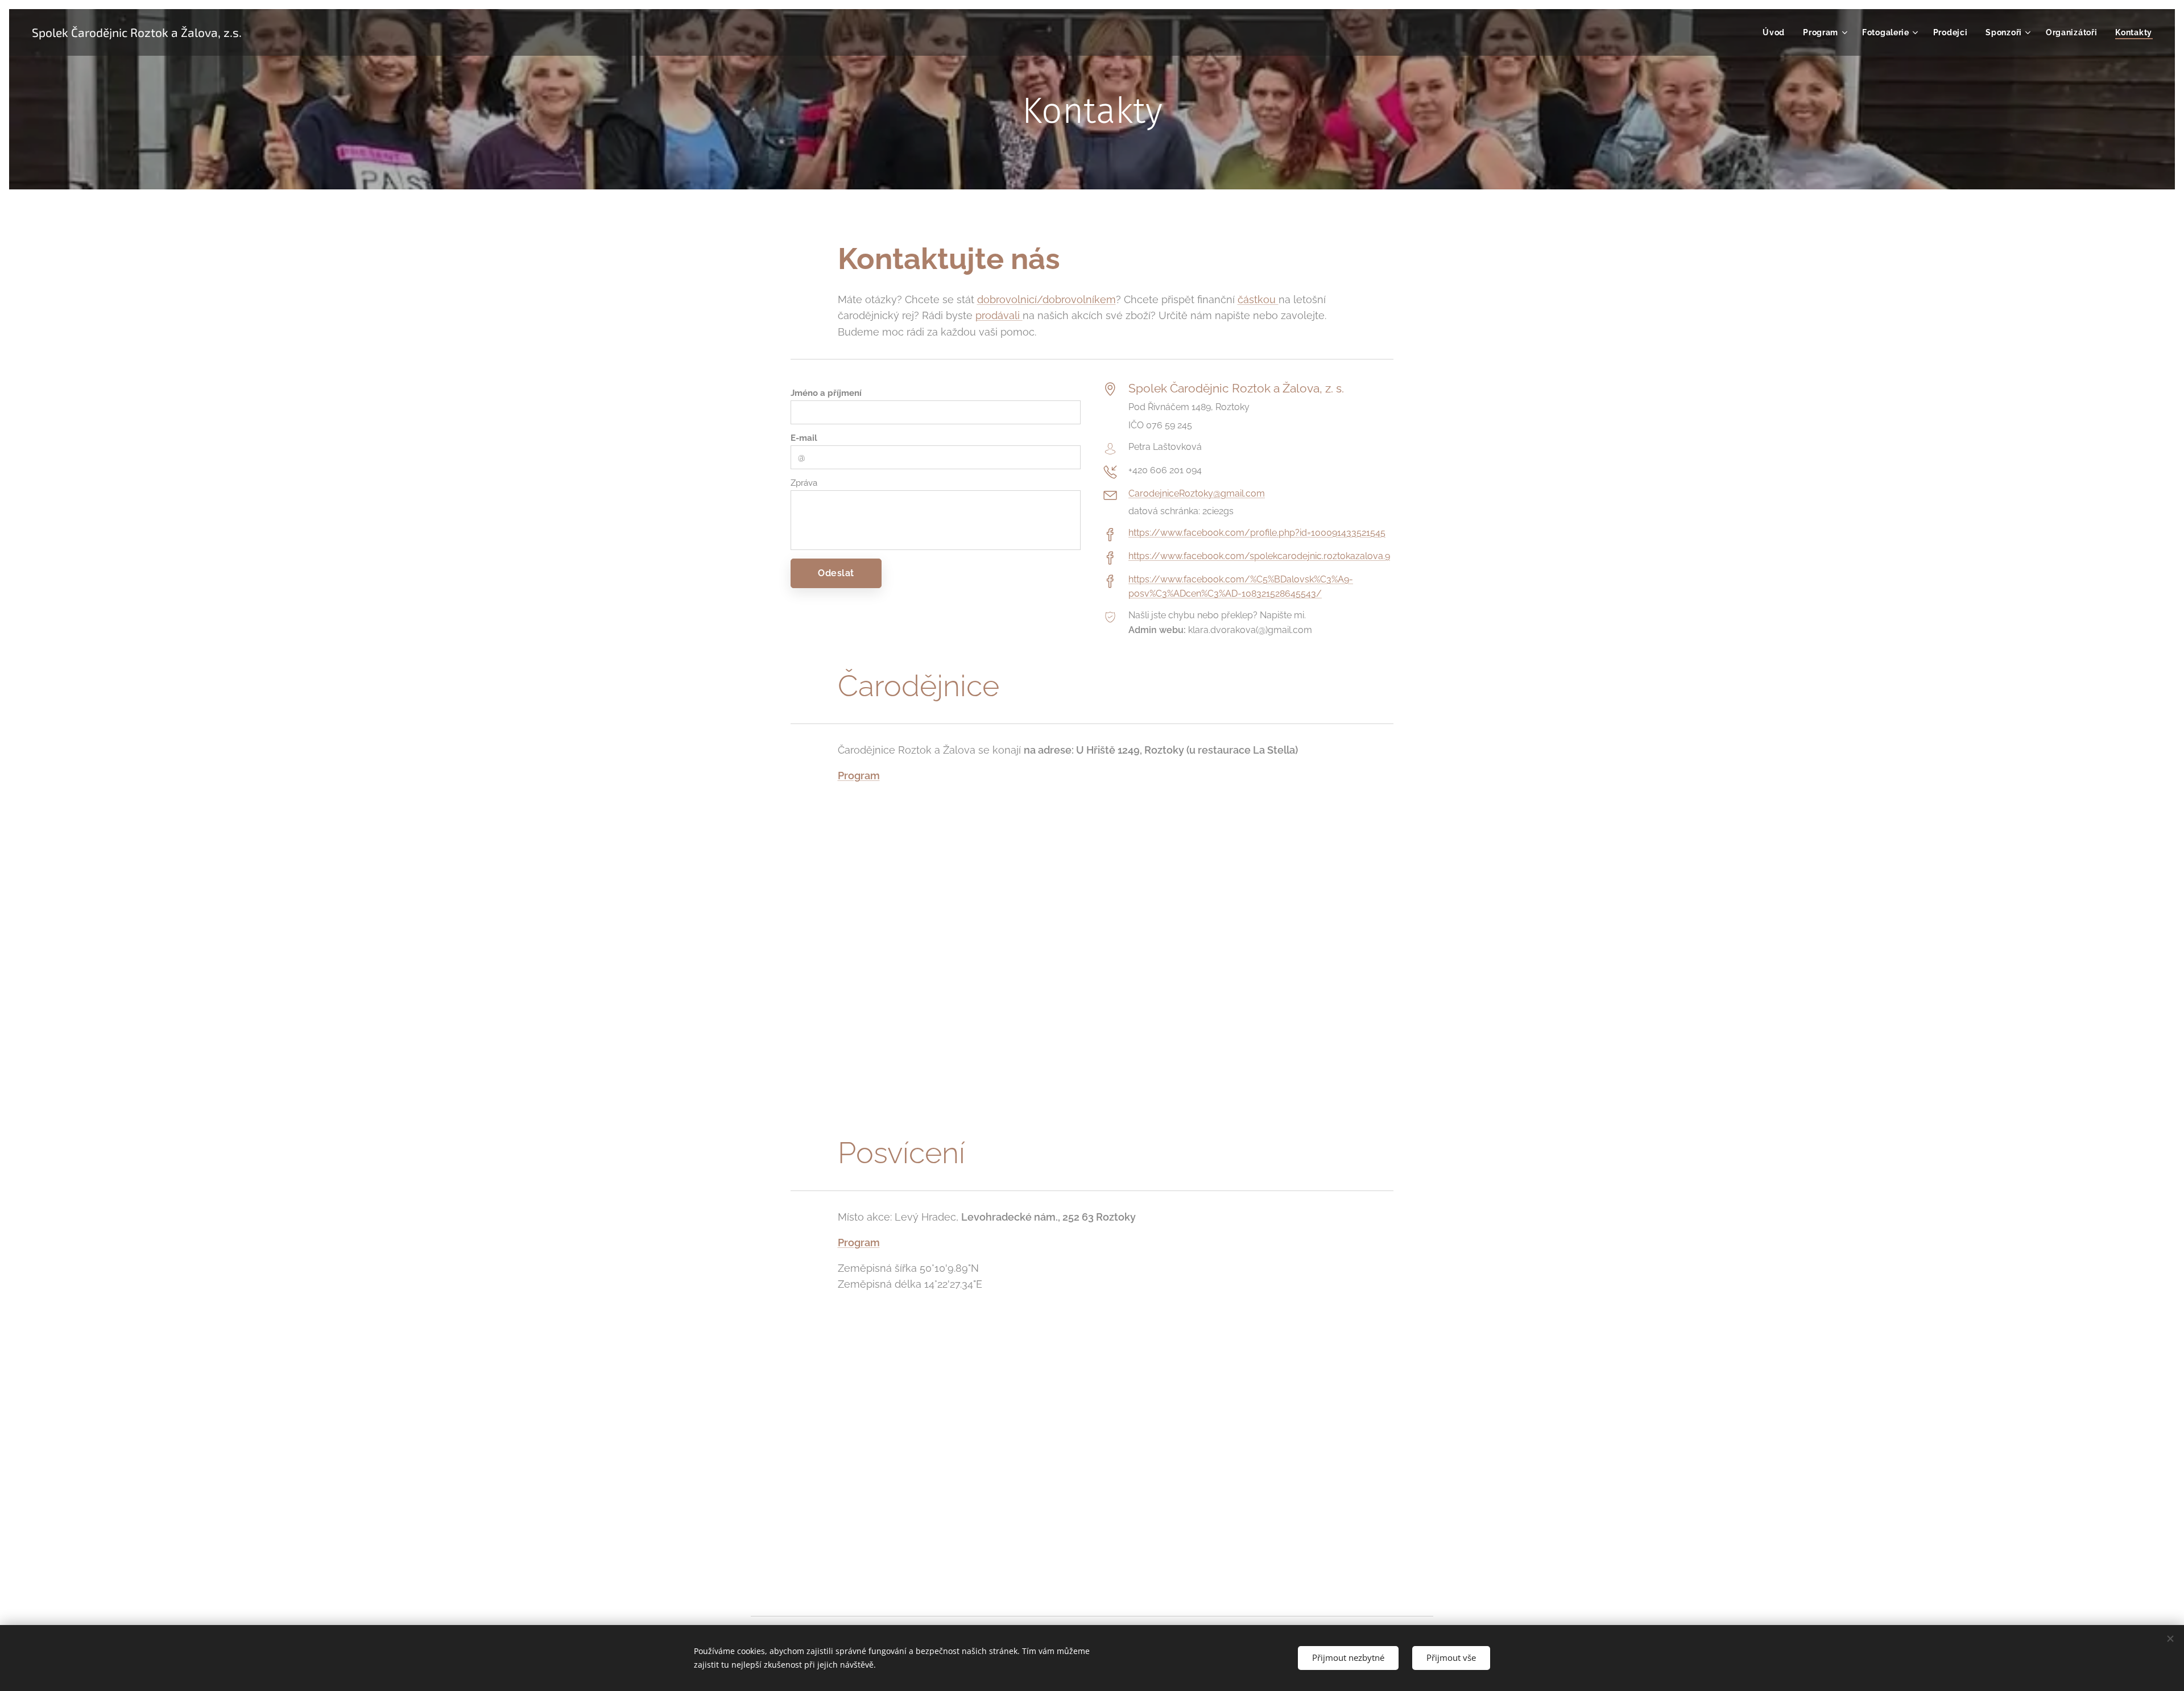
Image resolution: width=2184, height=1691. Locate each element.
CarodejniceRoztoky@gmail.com (1197, 493)
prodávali (999, 315)
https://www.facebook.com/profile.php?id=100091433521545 (1257, 533)
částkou (1258, 299)
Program (859, 776)
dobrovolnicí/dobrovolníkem (1046, 299)
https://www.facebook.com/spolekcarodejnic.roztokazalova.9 (1259, 556)
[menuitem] (1777, 32)
